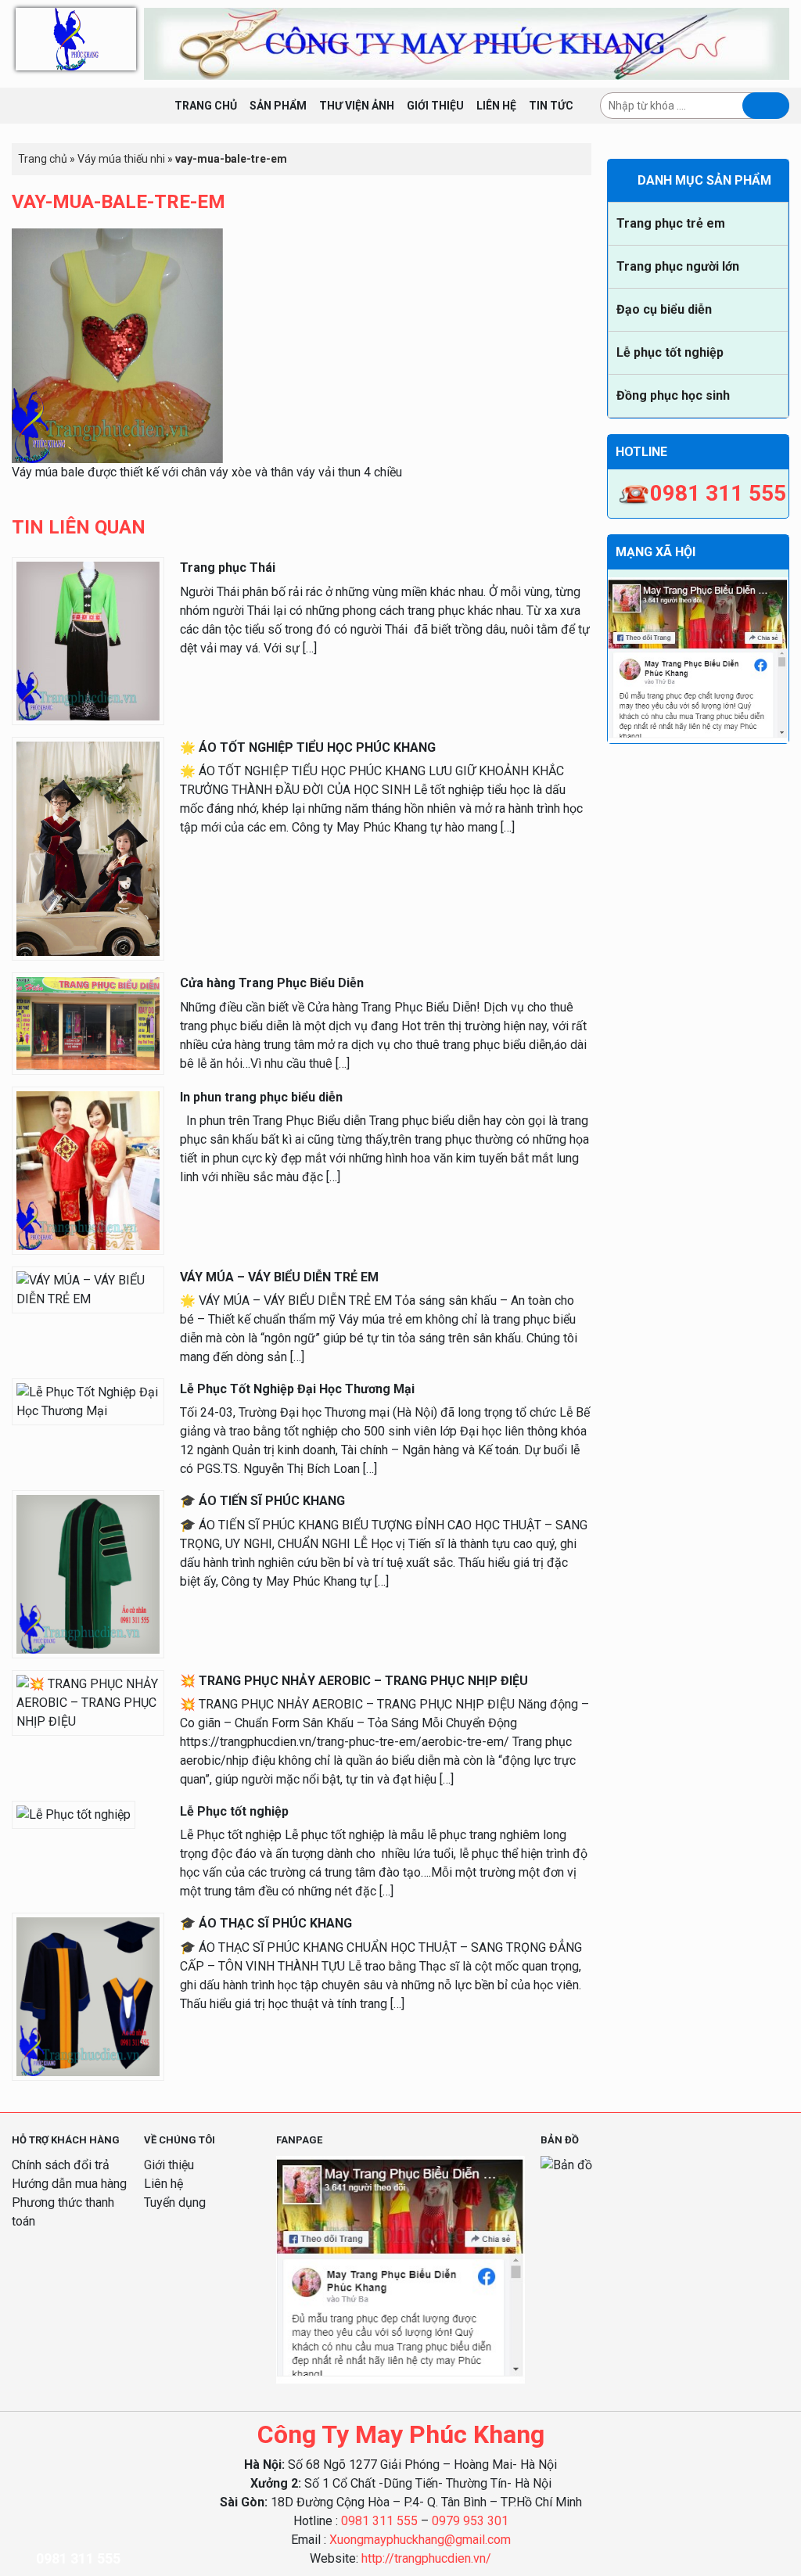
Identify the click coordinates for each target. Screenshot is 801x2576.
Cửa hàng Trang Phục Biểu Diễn (272, 983)
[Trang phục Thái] (88, 640)
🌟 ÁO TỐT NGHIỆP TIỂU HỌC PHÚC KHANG (308, 747)
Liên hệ (496, 106)
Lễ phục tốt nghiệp (670, 352)
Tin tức (551, 106)
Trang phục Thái (228, 568)
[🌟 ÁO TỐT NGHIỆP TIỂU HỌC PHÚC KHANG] (88, 848)
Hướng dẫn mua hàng (69, 2184)
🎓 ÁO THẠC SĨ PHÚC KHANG (266, 1923)
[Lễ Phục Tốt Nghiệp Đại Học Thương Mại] (88, 1401)
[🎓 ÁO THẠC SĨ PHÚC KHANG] (88, 1996)
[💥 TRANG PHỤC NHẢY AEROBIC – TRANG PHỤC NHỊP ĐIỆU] (88, 1702)
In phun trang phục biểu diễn (261, 1097)
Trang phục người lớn (678, 266)
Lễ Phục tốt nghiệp (234, 1811)
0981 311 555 (379, 2521)
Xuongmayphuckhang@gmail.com (420, 2540)
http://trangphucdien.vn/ (426, 2558)
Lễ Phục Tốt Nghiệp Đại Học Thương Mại (297, 1389)
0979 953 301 (470, 2521)
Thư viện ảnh (357, 106)
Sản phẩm (278, 106)
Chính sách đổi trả (61, 2165)
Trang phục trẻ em (671, 223)
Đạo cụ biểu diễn (664, 309)
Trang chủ (206, 106)
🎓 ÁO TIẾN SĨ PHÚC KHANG (262, 1501)
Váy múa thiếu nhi (121, 159)
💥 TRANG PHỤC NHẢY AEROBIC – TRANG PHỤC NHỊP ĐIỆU (354, 1681)
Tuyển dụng (175, 2202)
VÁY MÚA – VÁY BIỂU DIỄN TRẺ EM (279, 1277)
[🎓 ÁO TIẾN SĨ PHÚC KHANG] (88, 1574)
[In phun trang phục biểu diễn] (88, 1170)
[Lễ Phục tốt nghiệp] (74, 1814)
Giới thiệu (435, 106)
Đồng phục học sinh (673, 395)
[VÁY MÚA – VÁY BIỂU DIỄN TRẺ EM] (88, 1289)
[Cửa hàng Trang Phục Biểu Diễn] (88, 1023)
